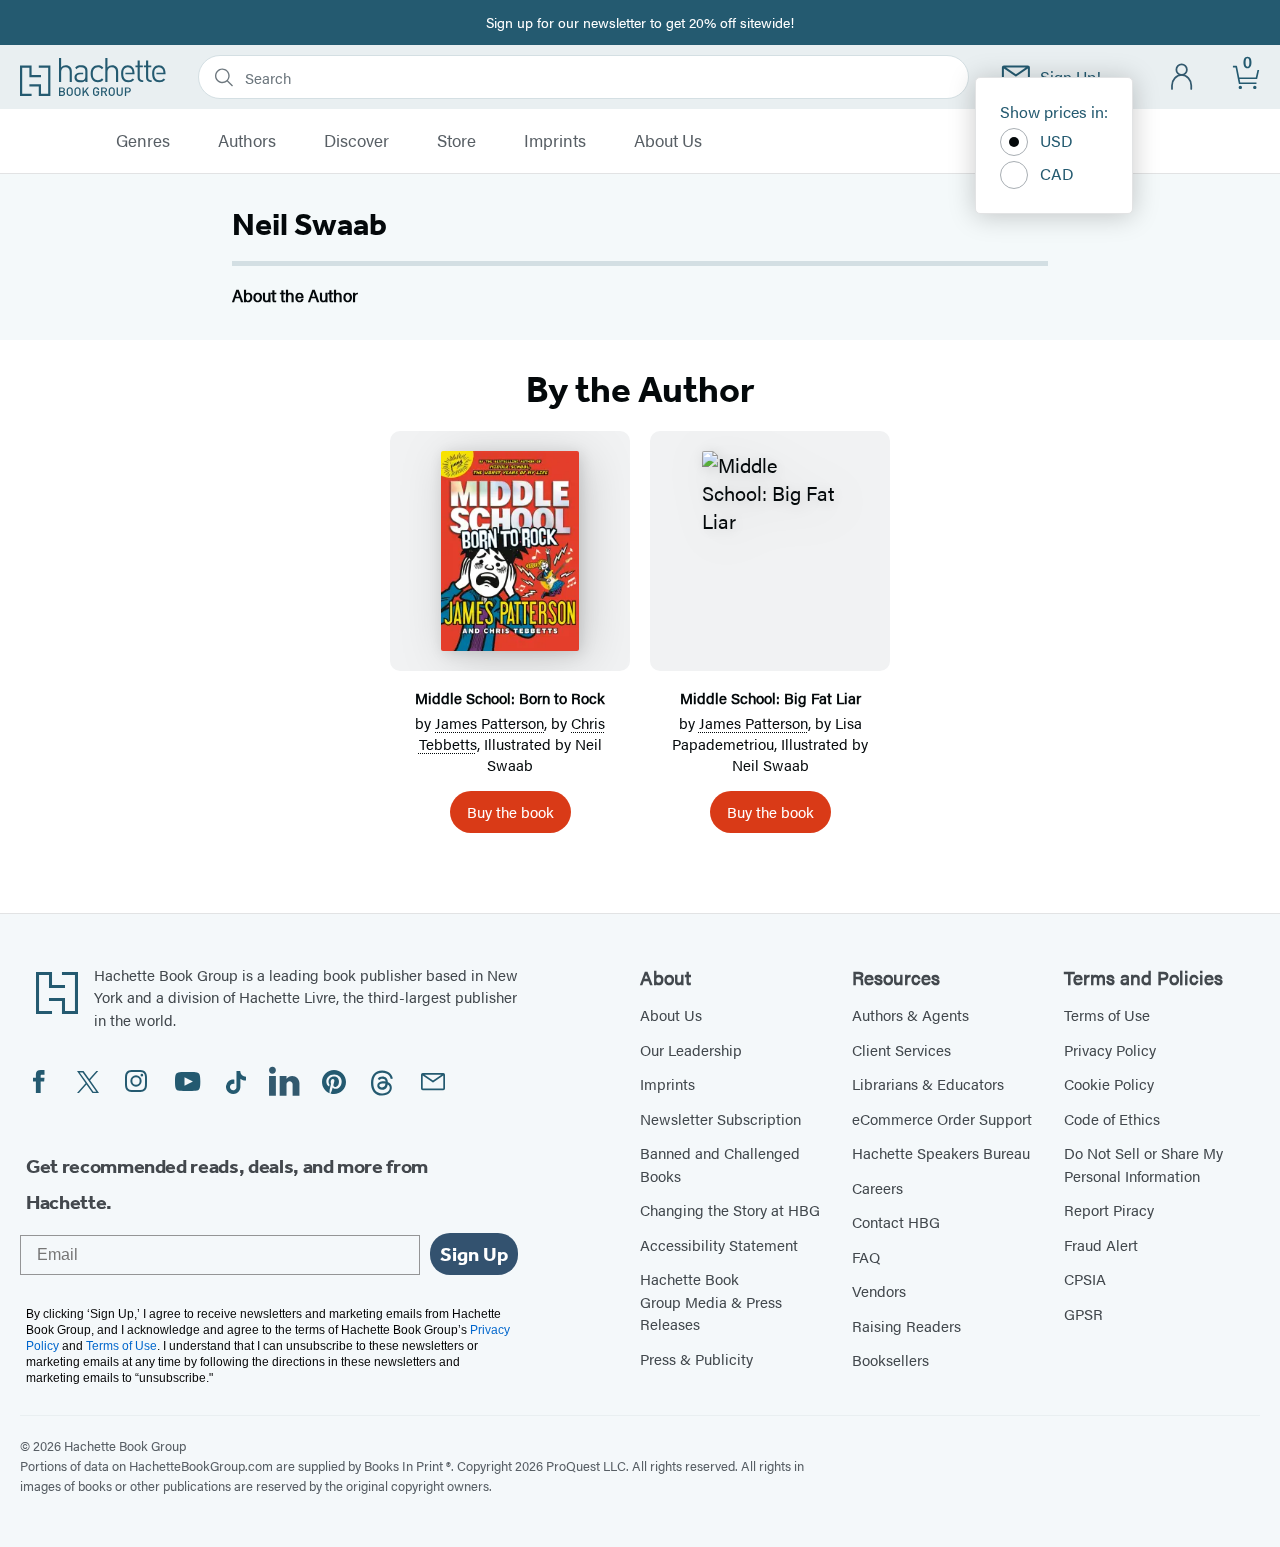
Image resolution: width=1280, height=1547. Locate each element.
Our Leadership (691, 1049)
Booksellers (890, 1359)
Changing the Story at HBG (730, 1209)
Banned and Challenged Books (720, 1164)
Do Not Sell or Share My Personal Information (1143, 1164)
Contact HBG (896, 1221)
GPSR (1083, 1313)
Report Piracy (1109, 1209)
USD (1056, 140)
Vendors (879, 1290)
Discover (356, 141)
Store (456, 141)
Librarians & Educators (928, 1083)
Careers (877, 1187)
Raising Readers (906, 1325)
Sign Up (474, 1254)
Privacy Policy (1110, 1049)
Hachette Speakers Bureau (941, 1152)
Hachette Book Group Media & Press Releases (711, 1301)
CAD (1057, 173)
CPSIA (1085, 1278)
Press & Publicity (696, 1358)
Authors (247, 141)
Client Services (901, 1049)
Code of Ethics (1112, 1118)
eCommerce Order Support (942, 1118)
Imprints (555, 141)
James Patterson (489, 722)
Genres (143, 141)
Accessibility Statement (719, 1244)
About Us (668, 141)
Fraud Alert (1101, 1244)
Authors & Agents (910, 1014)
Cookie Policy (1109, 1083)
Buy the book (510, 811)
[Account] (1182, 77)
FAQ (866, 1256)
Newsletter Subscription (720, 1118)
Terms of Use (1107, 1014)
